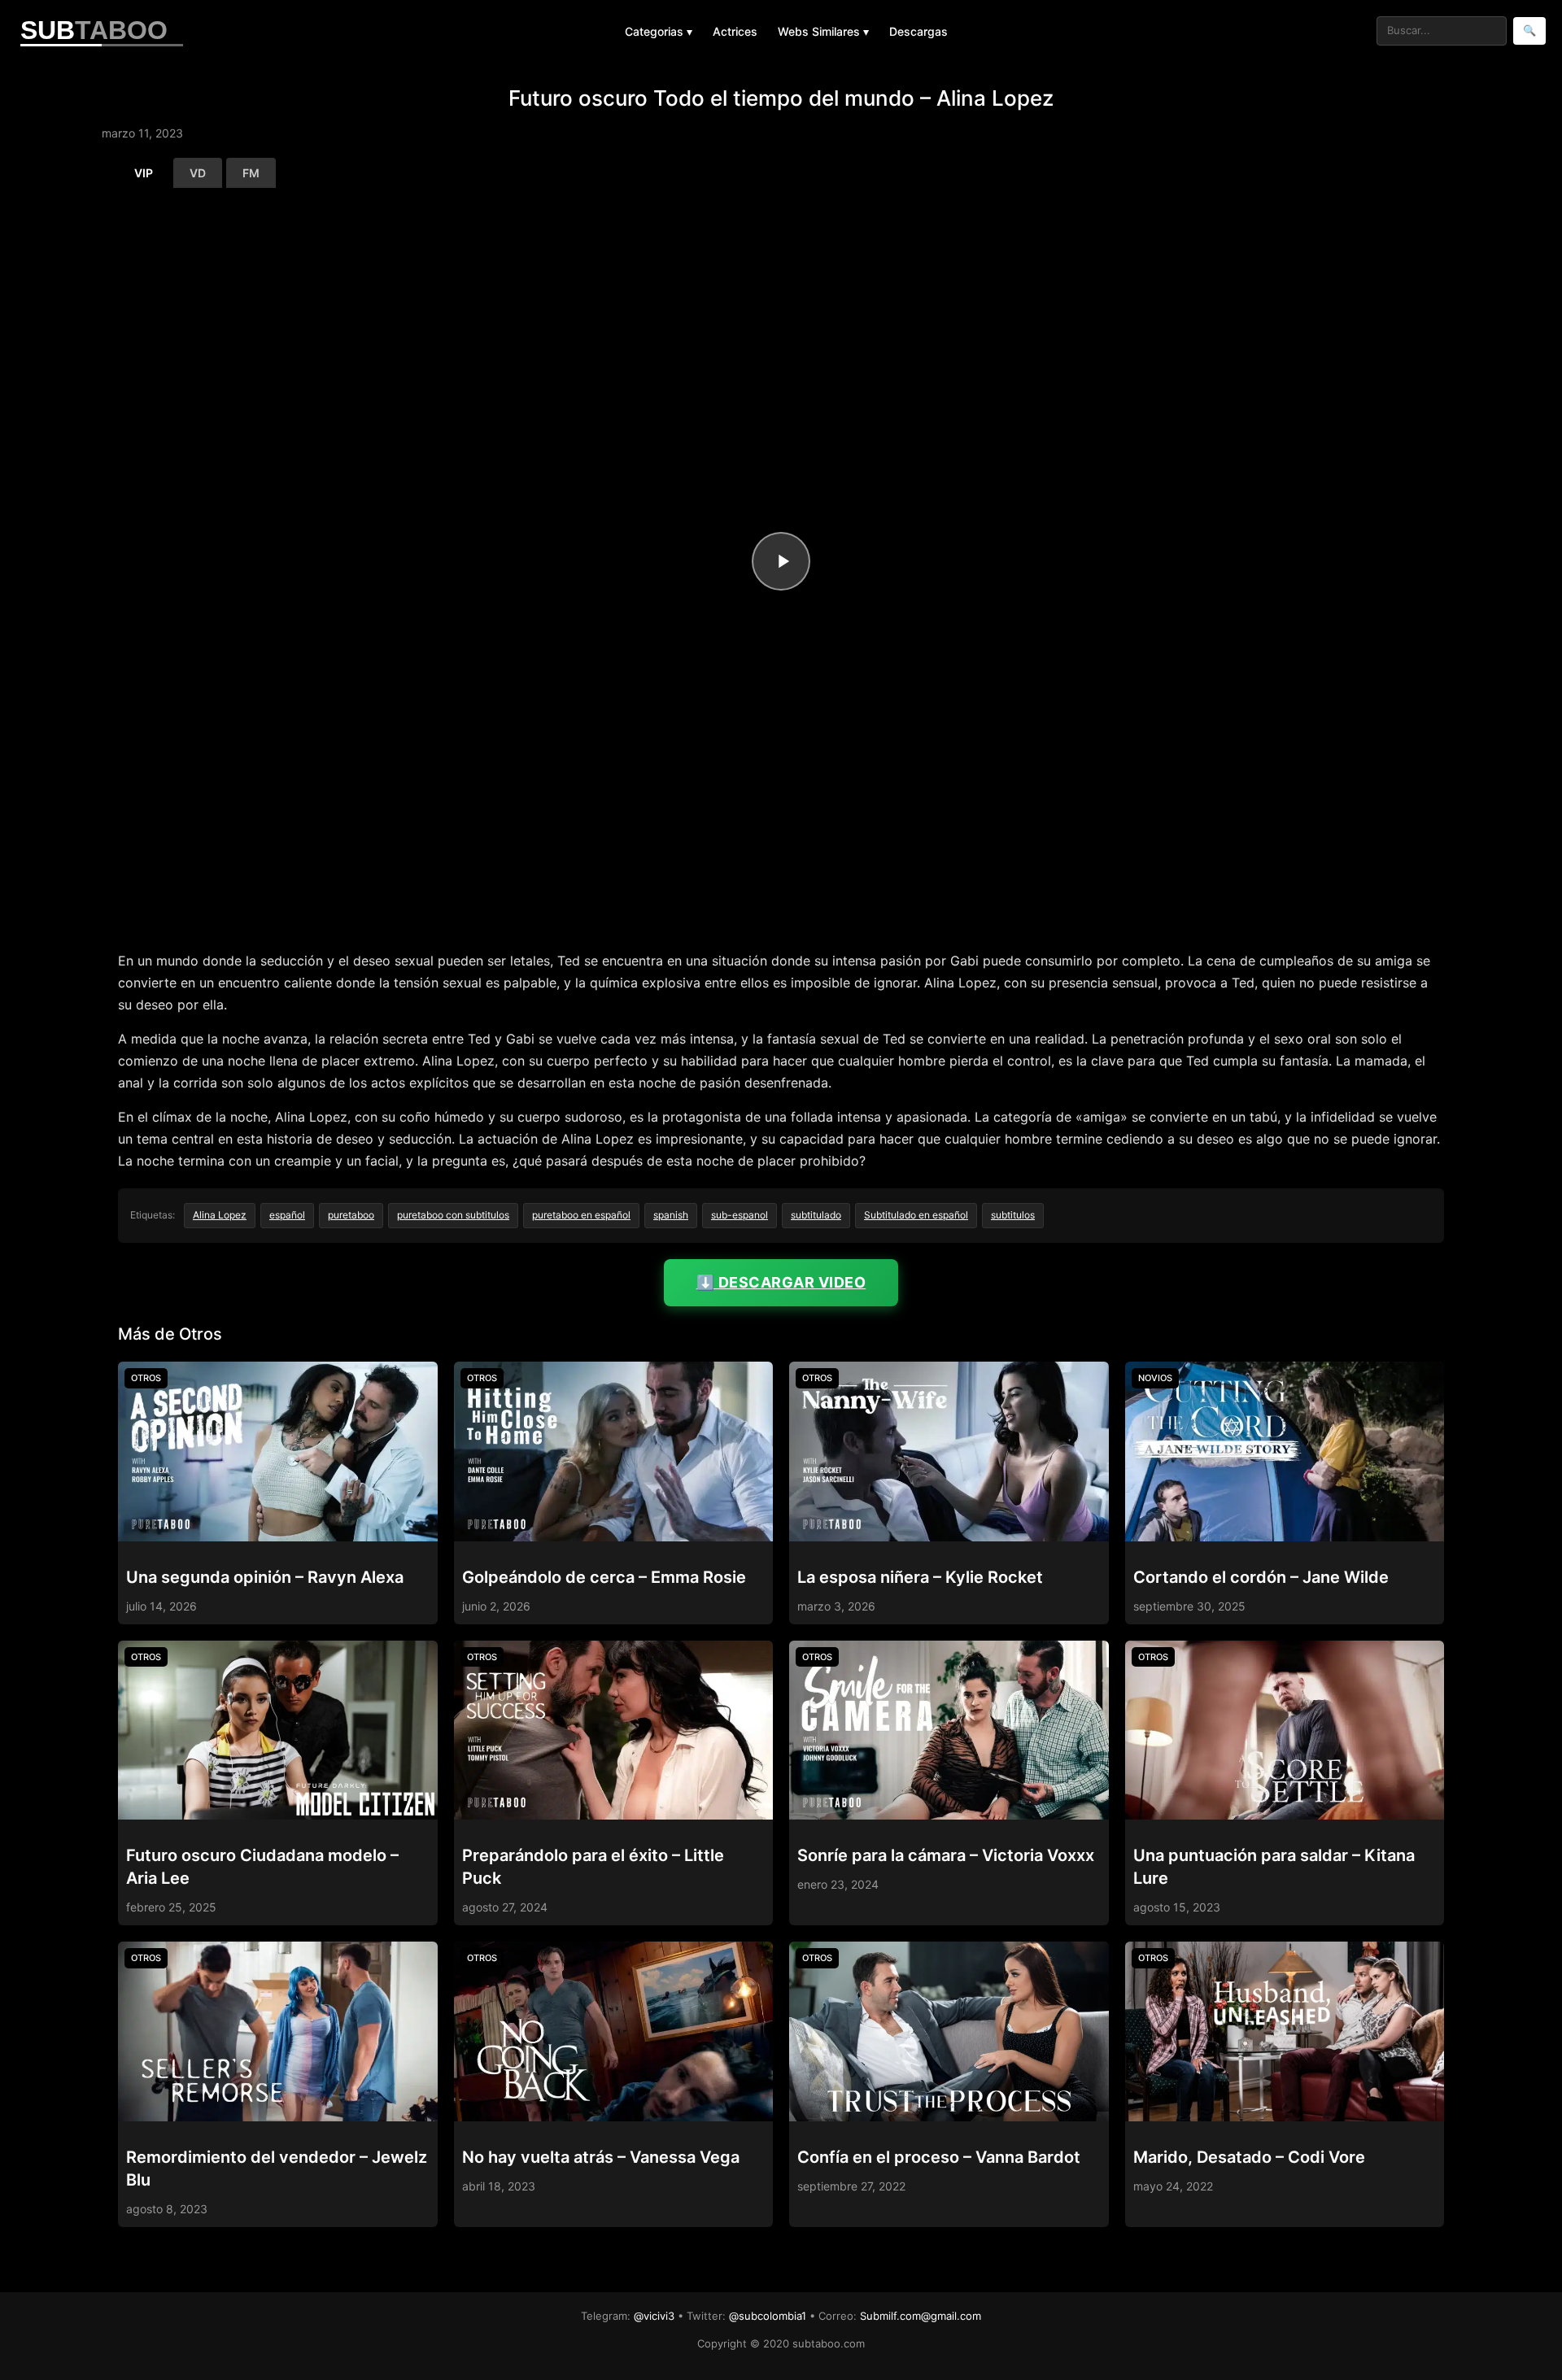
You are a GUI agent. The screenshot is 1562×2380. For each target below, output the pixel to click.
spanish (671, 1215)
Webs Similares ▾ (823, 31)
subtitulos (1013, 1215)
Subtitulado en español (916, 1215)
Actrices (735, 31)
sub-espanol (740, 1215)
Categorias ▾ (659, 31)
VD (198, 173)
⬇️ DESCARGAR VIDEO (781, 1282)
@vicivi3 (654, 2316)
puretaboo (351, 1215)
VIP (144, 173)
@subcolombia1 (768, 2316)
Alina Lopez (220, 1215)
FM (251, 173)
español (287, 1215)
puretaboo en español (581, 1215)
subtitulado (816, 1215)
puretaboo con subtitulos (453, 1215)
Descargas (918, 31)
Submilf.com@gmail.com (921, 2316)
